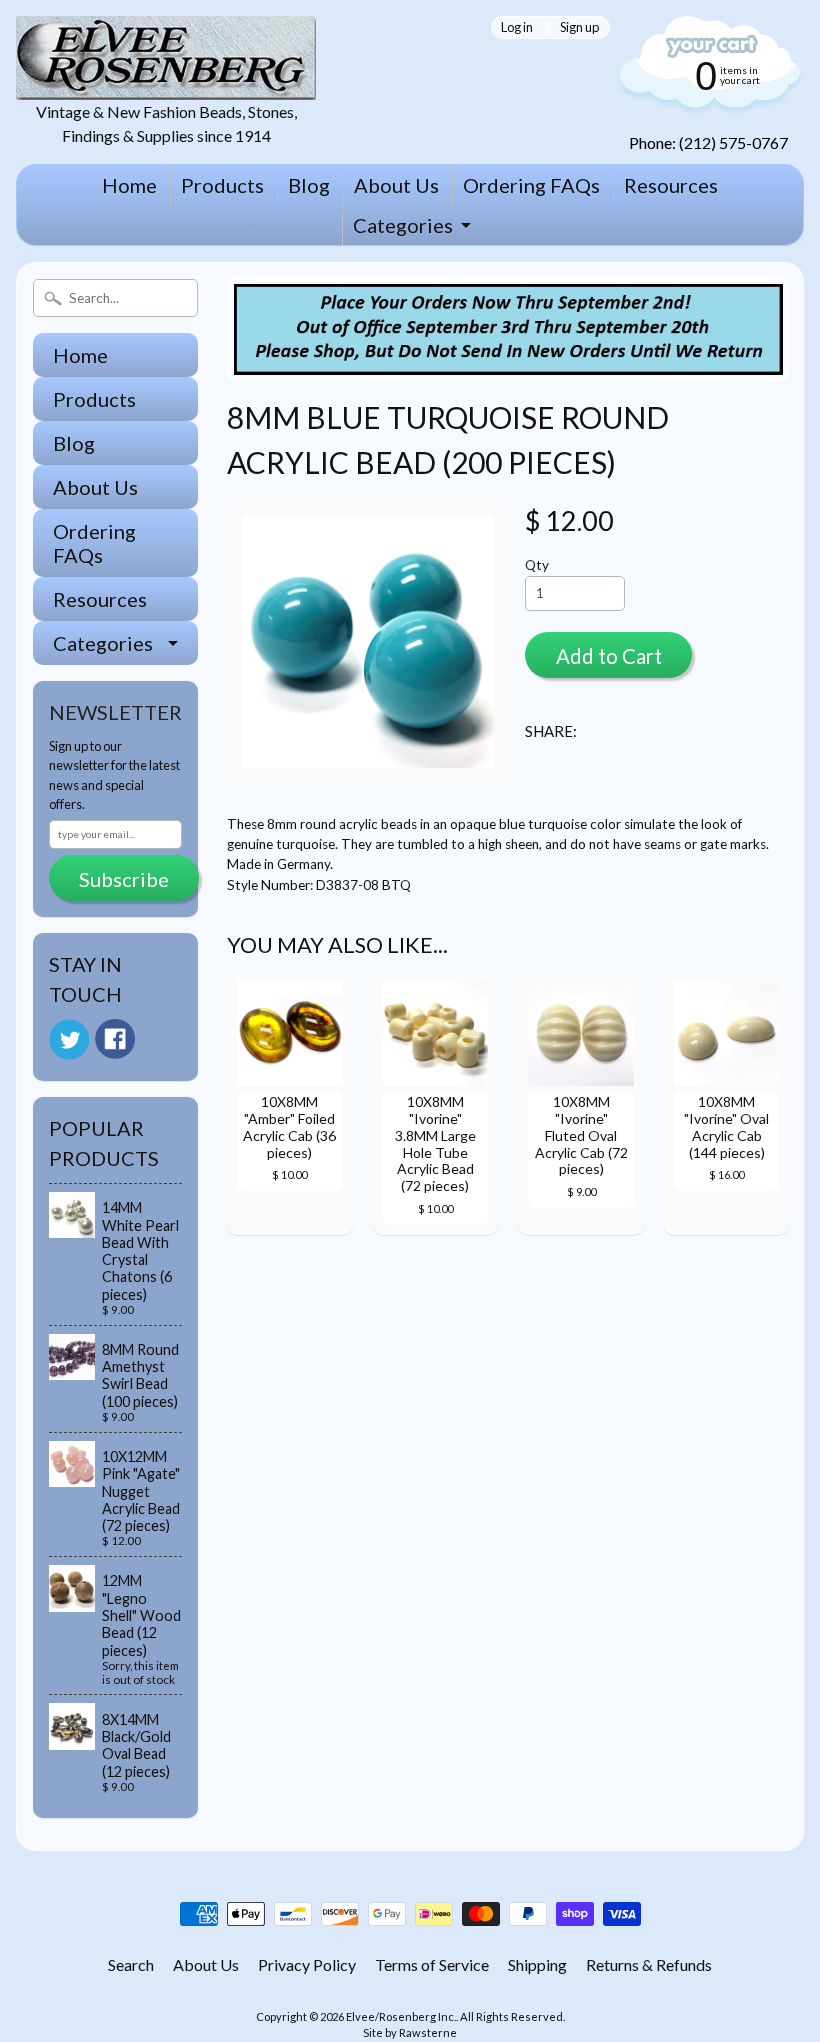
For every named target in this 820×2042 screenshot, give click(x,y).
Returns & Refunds (649, 1964)
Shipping (537, 1964)
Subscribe (124, 879)
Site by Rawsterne (410, 2032)
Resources (671, 185)
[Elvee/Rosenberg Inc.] (166, 87)
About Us (396, 185)
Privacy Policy (307, 1964)
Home (129, 185)
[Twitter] (69, 1039)
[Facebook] (115, 1039)
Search (131, 1964)
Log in (517, 27)
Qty (537, 565)
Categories (403, 225)
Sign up (579, 27)
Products (222, 185)
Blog (309, 185)
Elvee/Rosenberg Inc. (401, 2016)
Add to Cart (609, 656)
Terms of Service (432, 1964)
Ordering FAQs (531, 185)
